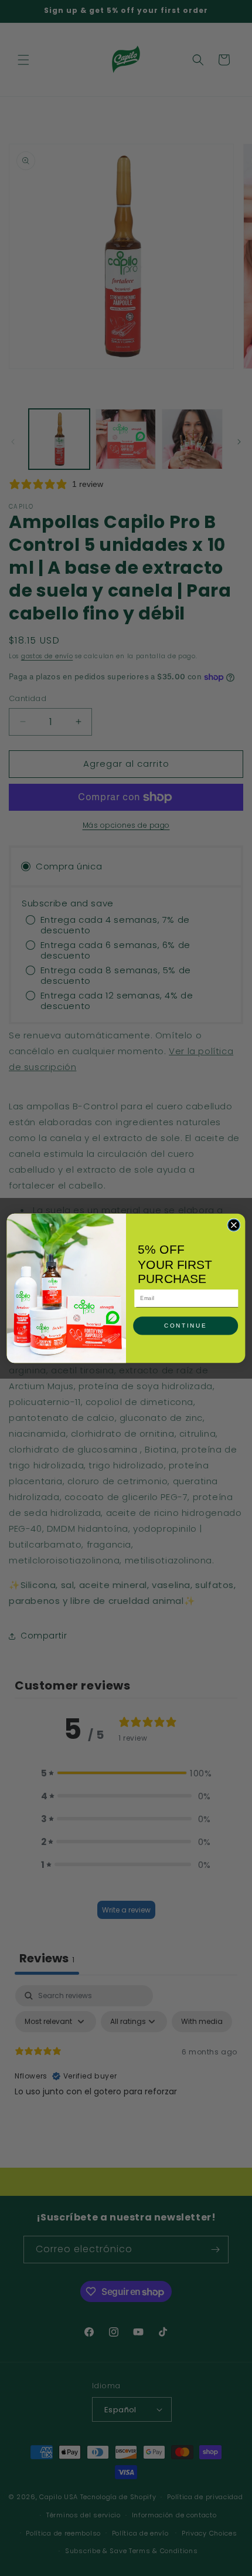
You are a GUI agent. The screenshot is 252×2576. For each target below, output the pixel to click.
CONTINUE (185, 1325)
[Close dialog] (234, 1225)
